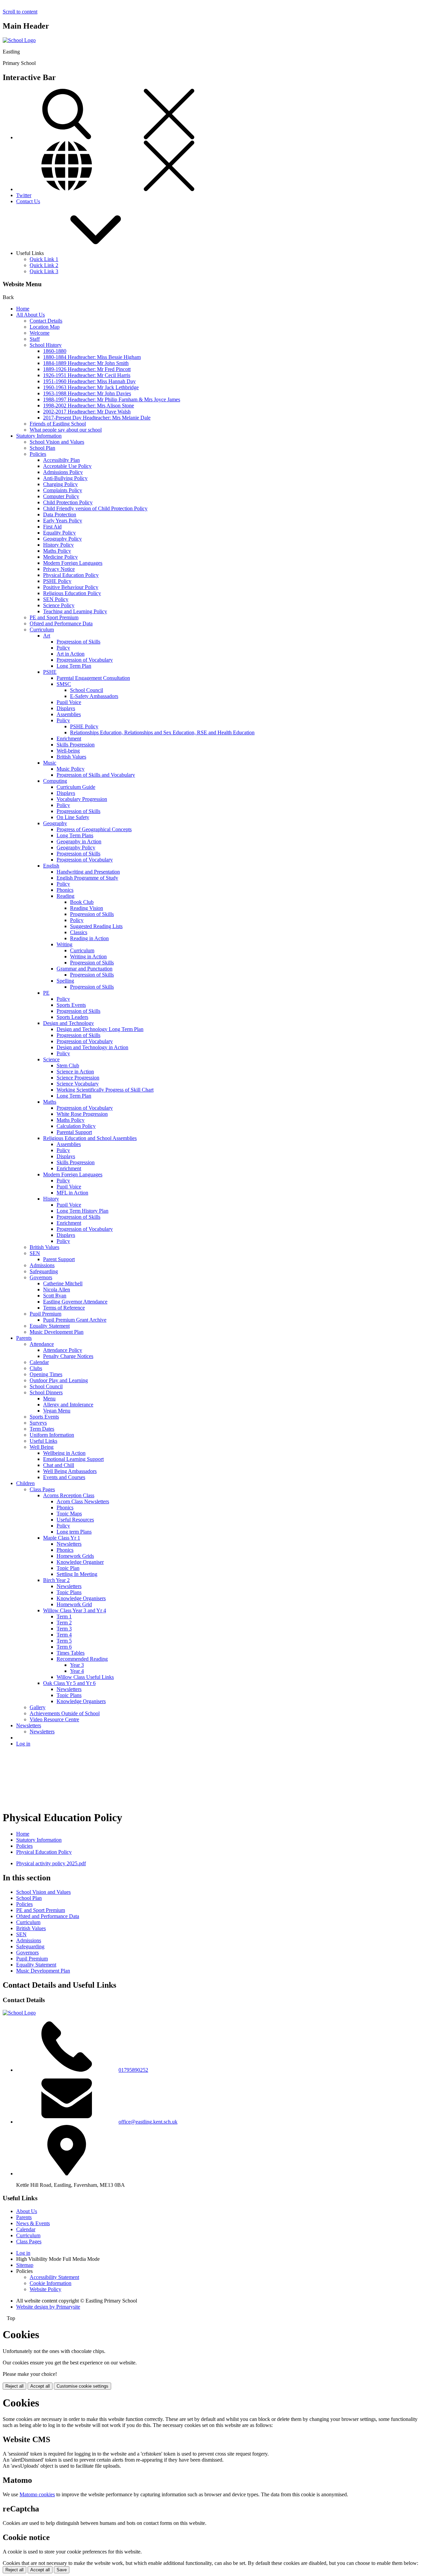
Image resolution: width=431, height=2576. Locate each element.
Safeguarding (44, 1271)
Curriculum (42, 630)
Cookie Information (51, 2283)
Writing (64, 944)
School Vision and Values (57, 442)
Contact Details (46, 321)
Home (23, 309)
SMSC (64, 684)
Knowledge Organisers (81, 1598)
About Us (27, 2211)
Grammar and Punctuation (85, 969)
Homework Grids (75, 1556)
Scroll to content (20, 12)
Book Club (82, 902)
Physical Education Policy (71, 575)
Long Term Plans (75, 835)
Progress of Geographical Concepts (94, 829)
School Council (87, 690)
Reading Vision (87, 908)
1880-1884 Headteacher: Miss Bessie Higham (92, 357)
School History (46, 345)
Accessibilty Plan (61, 460)
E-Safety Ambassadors (94, 696)
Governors (41, 1277)
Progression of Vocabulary (85, 660)
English (51, 866)
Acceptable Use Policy (67, 466)
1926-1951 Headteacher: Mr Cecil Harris (87, 375)
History (51, 1199)
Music (50, 763)
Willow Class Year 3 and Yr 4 (75, 1610)
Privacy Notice (59, 569)
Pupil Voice (69, 702)
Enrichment (69, 739)
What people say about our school (66, 430)
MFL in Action (72, 1193)
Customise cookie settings (82, 2386)
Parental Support (74, 1132)
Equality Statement (50, 1326)
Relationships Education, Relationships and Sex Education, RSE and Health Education (162, 732)
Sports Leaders (72, 1017)
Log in (23, 1744)
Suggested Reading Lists (96, 926)
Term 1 (64, 1616)
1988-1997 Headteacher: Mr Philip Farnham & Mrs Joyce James (112, 399)
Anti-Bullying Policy (65, 478)
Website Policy (45, 2289)
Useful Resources (75, 1520)
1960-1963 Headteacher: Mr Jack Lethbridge (91, 387)
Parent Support (59, 1259)
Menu (49, 1399)
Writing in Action (88, 956)
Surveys (38, 1423)
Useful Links (43, 1441)
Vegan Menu (57, 1411)
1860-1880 (55, 351)
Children (25, 1483)
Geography (55, 823)
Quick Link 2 (44, 265)
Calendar (39, 1362)
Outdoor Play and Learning (59, 1380)
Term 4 (64, 1635)
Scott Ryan (55, 1296)
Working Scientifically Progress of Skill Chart (105, 1090)
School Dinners (46, 1392)
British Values (71, 757)
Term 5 (64, 1641)
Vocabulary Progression (82, 799)
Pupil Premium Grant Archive (75, 1320)
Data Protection (60, 514)
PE (46, 993)
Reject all (14, 2386)
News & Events (33, 2223)
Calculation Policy (76, 1126)
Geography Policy (62, 539)
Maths (50, 1102)
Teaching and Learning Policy (75, 611)
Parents (24, 1338)
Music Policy (71, 769)
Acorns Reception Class (69, 1495)
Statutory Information (39, 436)
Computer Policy (61, 496)
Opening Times (46, 1374)
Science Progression (78, 1078)
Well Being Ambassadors (70, 1471)
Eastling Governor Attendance (75, 1302)
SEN (35, 1253)
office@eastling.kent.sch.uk (148, 2122)
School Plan (42, 448)
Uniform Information (52, 1435)
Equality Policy (59, 533)
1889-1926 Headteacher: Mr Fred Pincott (87, 369)
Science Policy (59, 605)
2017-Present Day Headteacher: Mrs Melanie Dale (97, 418)
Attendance (42, 1344)
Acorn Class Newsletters (83, 1501)
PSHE (50, 672)
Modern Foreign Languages (73, 563)
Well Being (42, 1447)
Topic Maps (69, 1514)
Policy (63, 648)
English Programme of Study (87, 878)
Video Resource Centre (54, 1719)
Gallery (38, 1707)
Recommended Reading (82, 1659)
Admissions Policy (63, 472)
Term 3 (64, 1629)
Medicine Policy (60, 557)
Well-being (68, 751)
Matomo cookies (37, 2494)
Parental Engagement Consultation (93, 678)
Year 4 (77, 1671)
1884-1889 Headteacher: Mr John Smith (86, 363)
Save (62, 2570)
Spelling (65, 981)
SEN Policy (56, 599)
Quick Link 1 (44, 259)
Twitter (24, 195)
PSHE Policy (57, 581)
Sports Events (71, 1005)
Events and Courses (64, 1477)
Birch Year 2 (56, 1580)
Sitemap (25, 2265)
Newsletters (69, 1544)
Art (47, 636)
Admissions (42, 1265)
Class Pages (42, 1489)
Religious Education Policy (72, 593)
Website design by (48, 2307)
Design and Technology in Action (92, 1047)
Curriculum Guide (76, 787)
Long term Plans (74, 1532)
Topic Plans (69, 1592)
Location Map (45, 327)
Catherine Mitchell (63, 1283)
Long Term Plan (74, 666)
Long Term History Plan (82, 1211)
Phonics (65, 890)
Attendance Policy (63, 1350)
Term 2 (64, 1623)
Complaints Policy (63, 490)
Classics (79, 932)
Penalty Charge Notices (68, 1356)
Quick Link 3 (44, 271)
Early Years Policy (63, 521)
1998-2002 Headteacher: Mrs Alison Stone (89, 406)
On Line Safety (73, 817)
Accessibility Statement (54, 2277)
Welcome (40, 333)
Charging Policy (60, 484)
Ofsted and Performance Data (61, 623)
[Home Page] (19, 40)
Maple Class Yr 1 (62, 1538)
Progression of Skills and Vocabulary (96, 775)
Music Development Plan (57, 1332)
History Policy (58, 545)
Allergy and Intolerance (68, 1405)
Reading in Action (89, 938)
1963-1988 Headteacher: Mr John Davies (87, 393)
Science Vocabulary (78, 1084)
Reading (65, 896)
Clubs (36, 1368)
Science (51, 1059)
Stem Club (68, 1065)
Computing (55, 781)
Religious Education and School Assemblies (90, 1138)
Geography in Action (79, 841)
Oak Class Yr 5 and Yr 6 (69, 1683)
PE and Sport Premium (54, 617)
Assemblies (69, 714)
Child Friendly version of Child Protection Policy (95, 508)
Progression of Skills (78, 642)
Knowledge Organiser (80, 1562)
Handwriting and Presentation (88, 872)
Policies (38, 454)
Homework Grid (74, 1604)
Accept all (40, 2386)
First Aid (52, 527)
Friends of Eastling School (58, 424)
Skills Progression (76, 745)
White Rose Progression (82, 1114)
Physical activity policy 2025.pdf (51, 1863)
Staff (35, 339)
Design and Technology (69, 1023)
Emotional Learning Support (73, 1459)
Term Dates (42, 1429)
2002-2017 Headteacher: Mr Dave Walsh (87, 412)
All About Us (30, 315)
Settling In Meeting (77, 1574)
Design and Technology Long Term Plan (100, 1029)
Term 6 (64, 1647)
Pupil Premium (45, 1314)
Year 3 (77, 1665)
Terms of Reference (64, 1308)
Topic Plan (68, 1568)
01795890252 (133, 2070)
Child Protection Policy (68, 502)
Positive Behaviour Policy (71, 587)
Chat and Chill (59, 1465)
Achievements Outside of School (65, 1713)
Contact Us (28, 201)
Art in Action (71, 654)
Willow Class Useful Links (85, 1677)
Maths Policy (57, 551)
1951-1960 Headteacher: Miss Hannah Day (89, 381)
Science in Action (75, 1072)
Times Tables (71, 1653)
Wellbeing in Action (64, 1453)
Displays (66, 708)
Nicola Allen (57, 1290)
